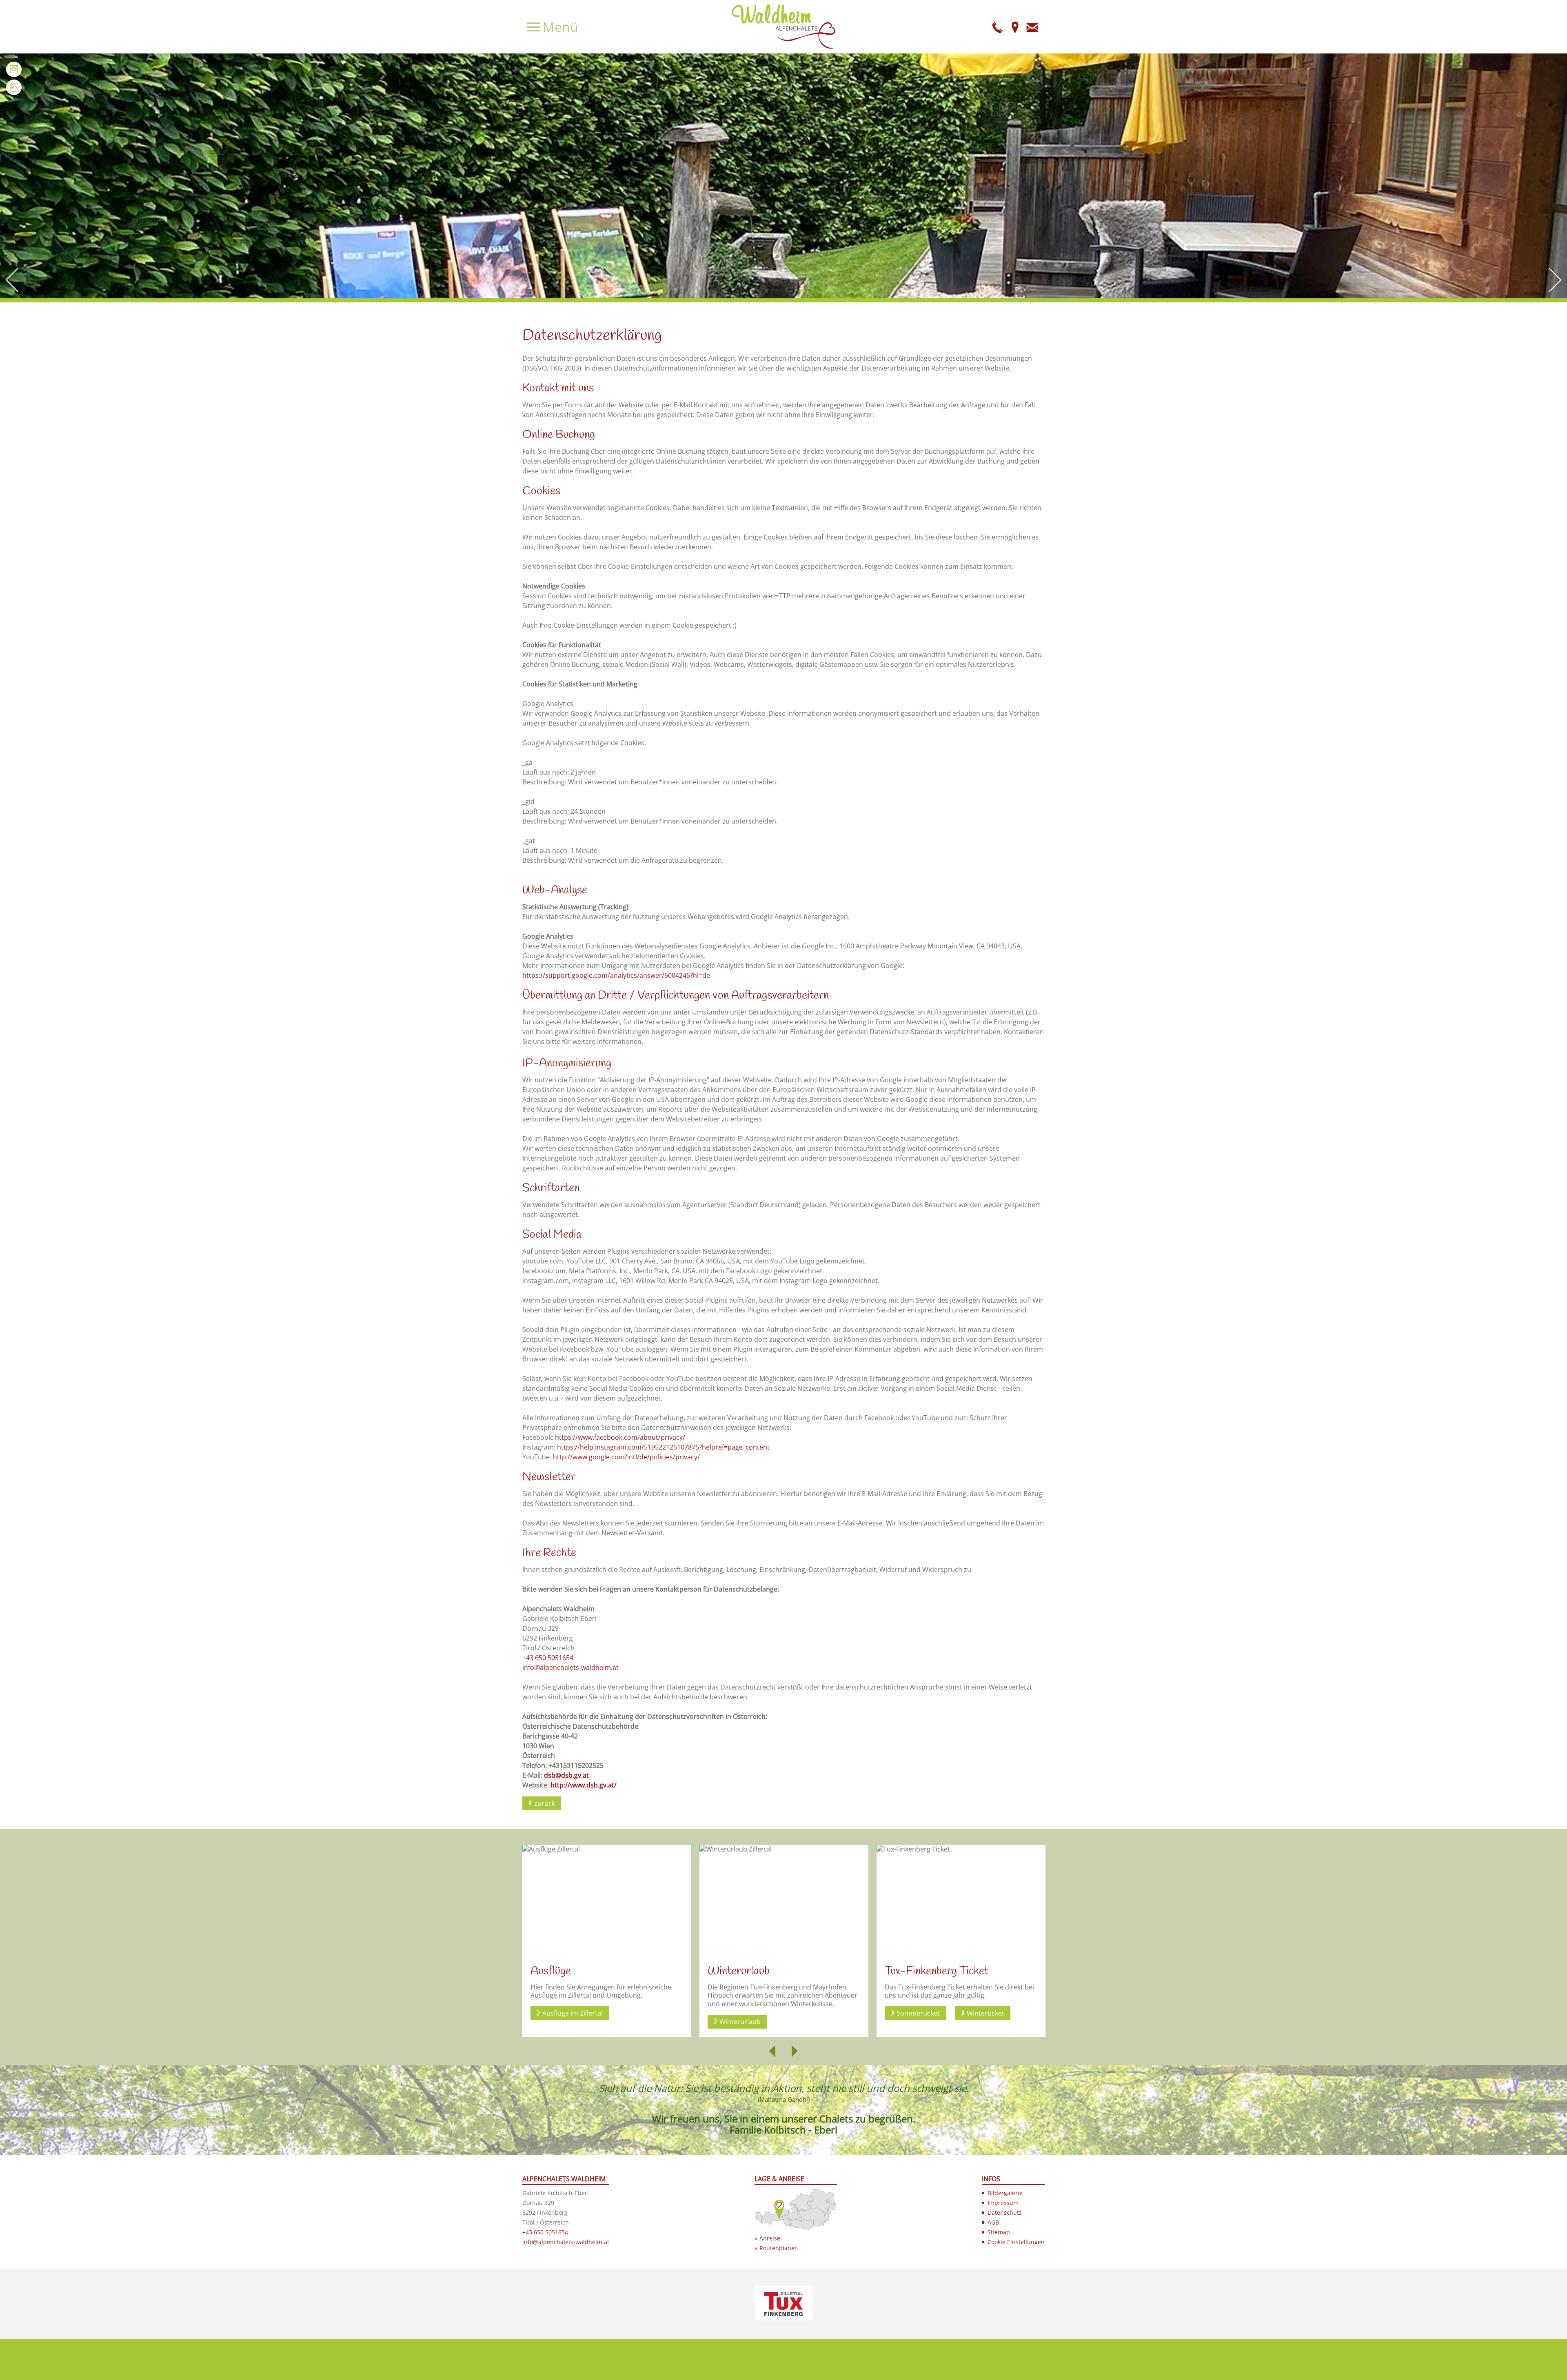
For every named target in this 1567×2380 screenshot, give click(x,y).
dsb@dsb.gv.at (566, 1775)
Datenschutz (1005, 2212)
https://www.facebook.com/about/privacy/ (620, 1437)
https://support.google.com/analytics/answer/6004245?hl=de (616, 975)
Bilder (14, 69)
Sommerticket (741, 2013)
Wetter (14, 87)
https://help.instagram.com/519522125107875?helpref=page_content (663, 1447)
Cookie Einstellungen (1016, 2242)
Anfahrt (1015, 27)
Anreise (770, 2238)
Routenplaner (778, 2248)
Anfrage (1032, 27)
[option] (607, 1941)
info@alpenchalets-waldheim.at (570, 1667)
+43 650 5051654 (548, 1658)
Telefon (998, 27)
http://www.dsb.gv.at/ (584, 1785)
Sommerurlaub (920, 2022)
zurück (545, 1803)
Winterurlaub (563, 2022)
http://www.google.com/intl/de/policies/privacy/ (626, 1457)
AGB (993, 2222)
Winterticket (808, 2013)
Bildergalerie (1005, 2193)
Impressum (1003, 2203)
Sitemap (999, 2232)
